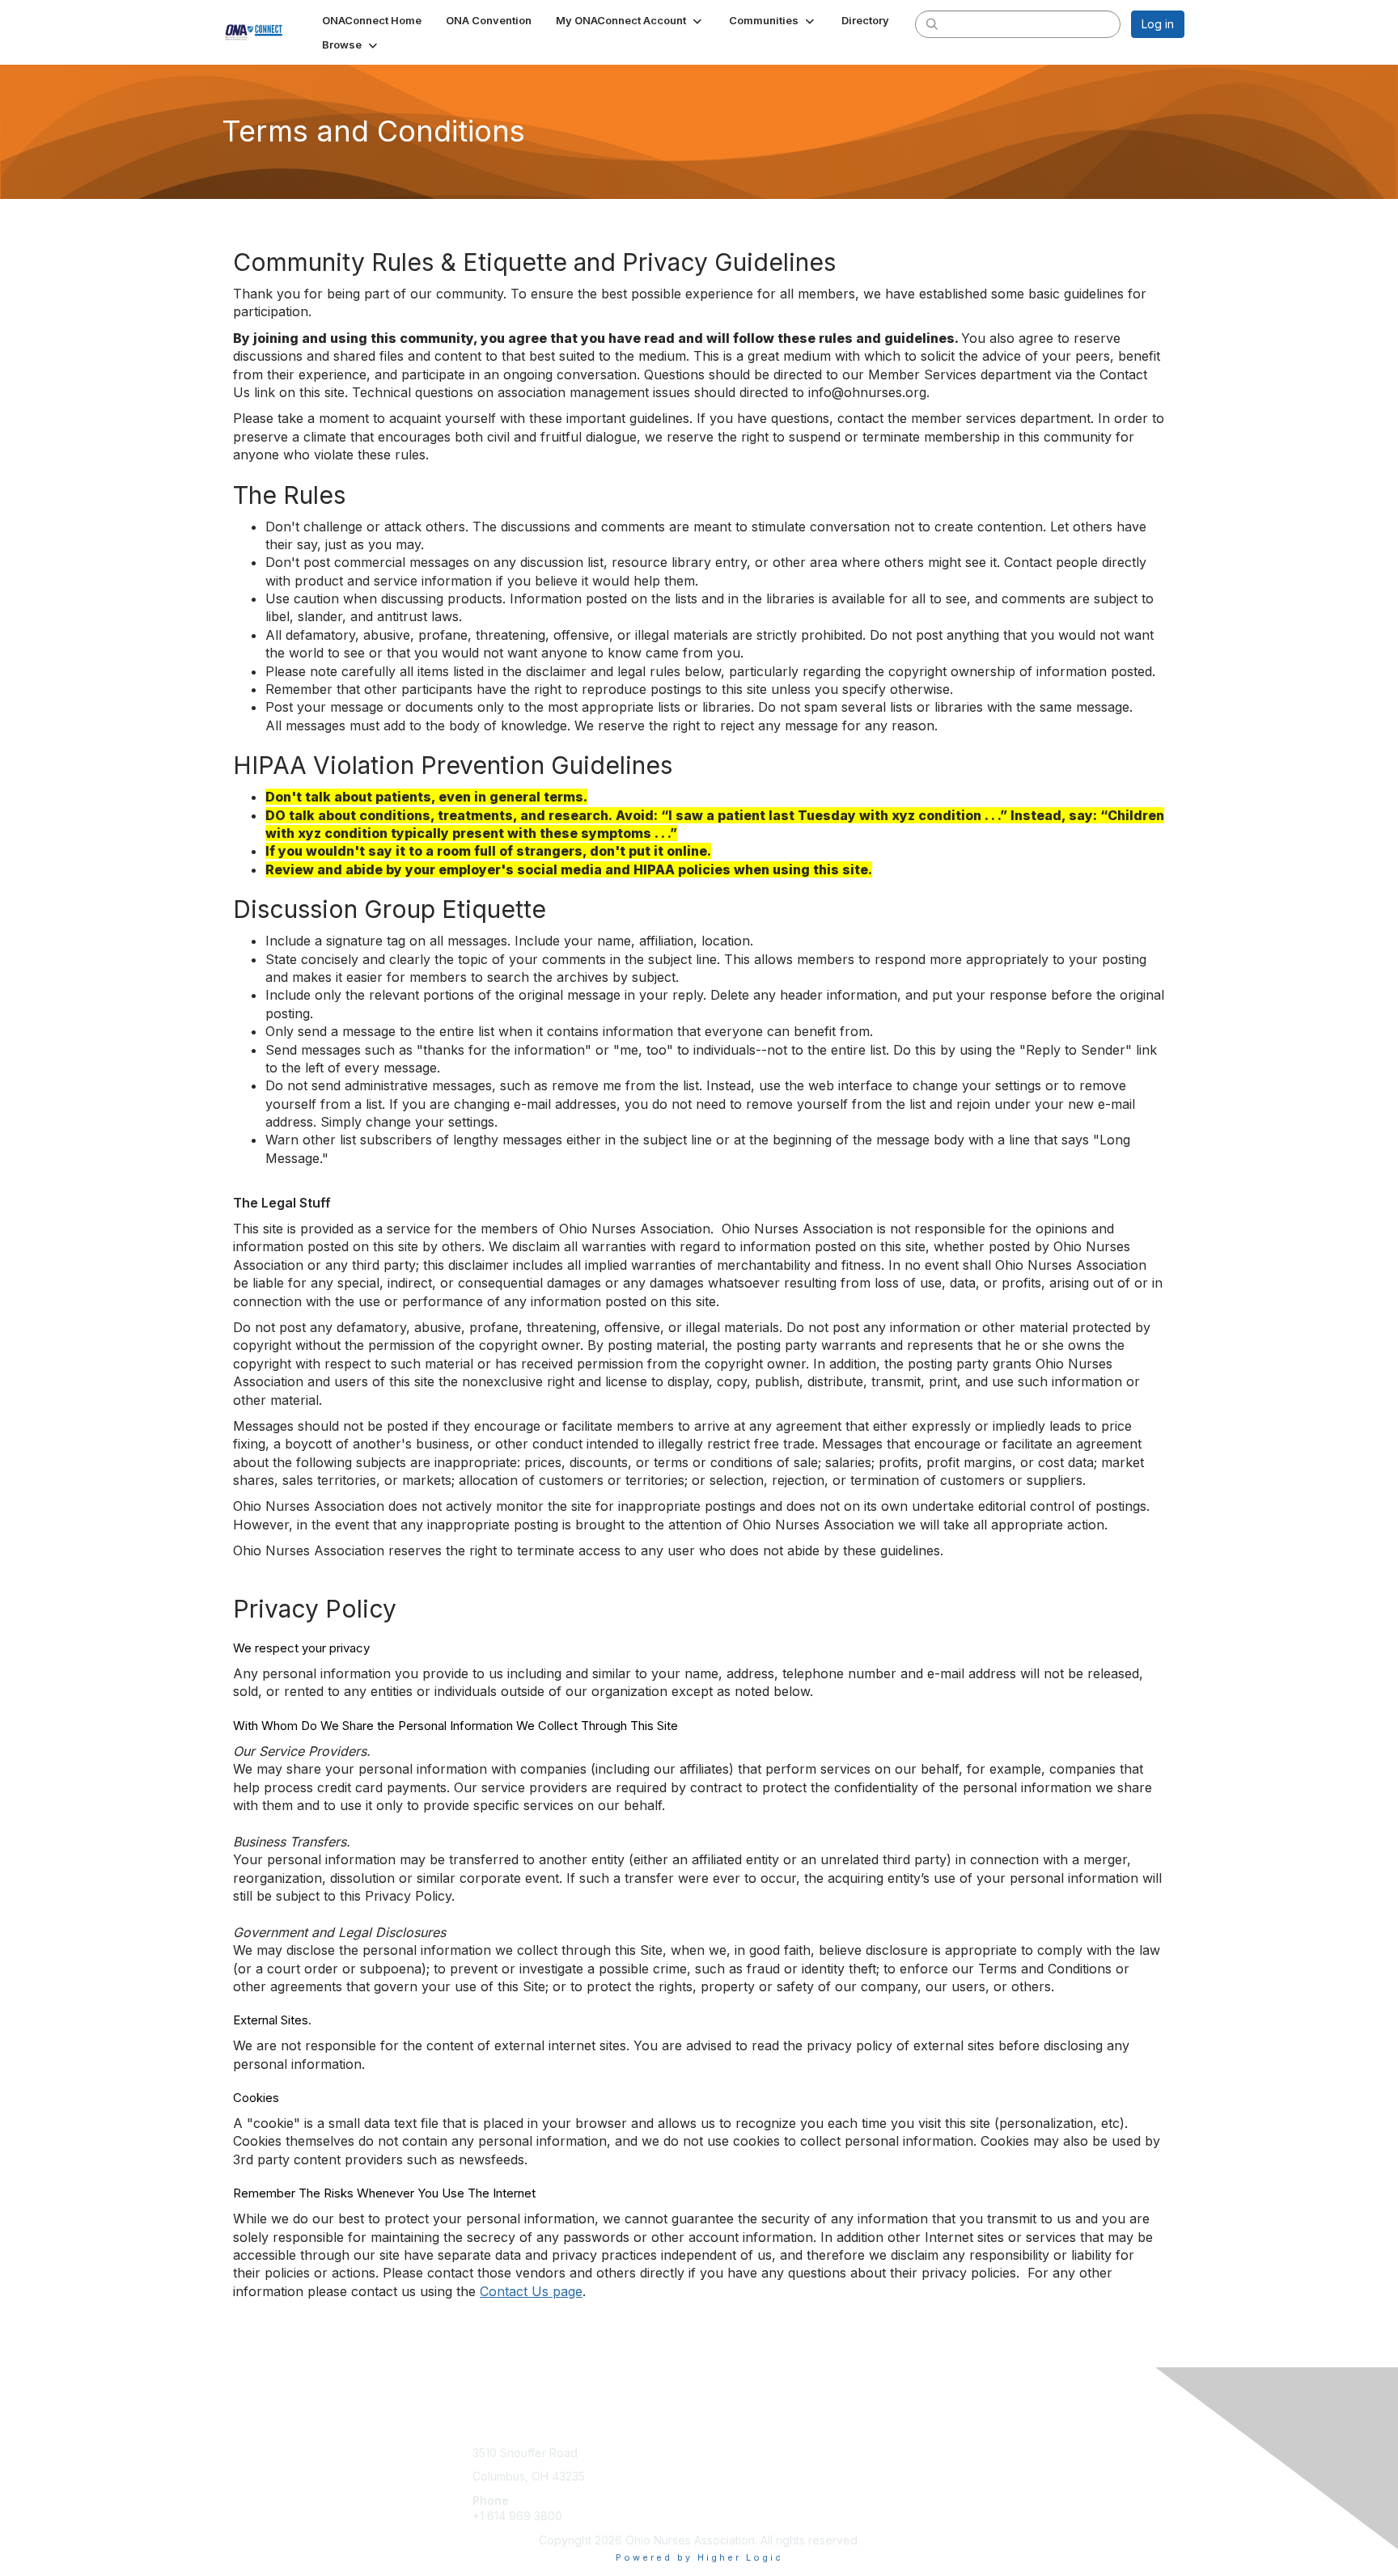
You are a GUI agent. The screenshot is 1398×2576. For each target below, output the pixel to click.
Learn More (736, 2484)
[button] (630, 20)
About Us (964, 2453)
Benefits (727, 2468)
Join (717, 2453)
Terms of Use (975, 2468)
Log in (1158, 24)
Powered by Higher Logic (699, 2557)
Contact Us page (531, 2291)
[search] (932, 23)
